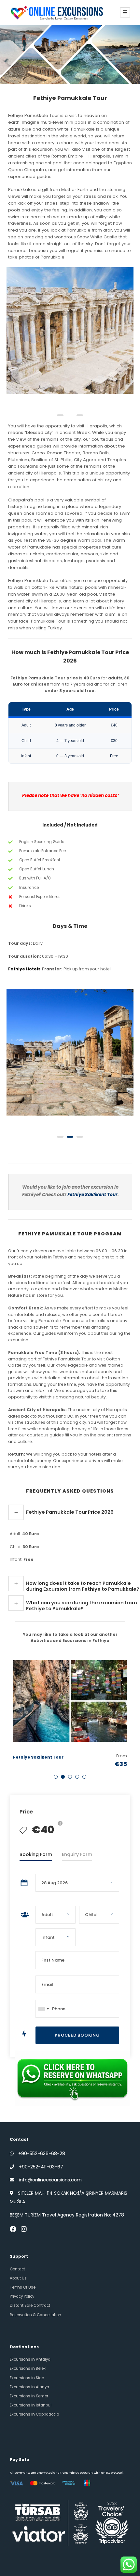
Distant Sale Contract (30, 2305)
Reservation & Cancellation (35, 2315)
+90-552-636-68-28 (42, 2153)
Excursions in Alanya (29, 2387)
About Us (18, 2278)
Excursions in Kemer (29, 2396)
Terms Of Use (23, 2287)
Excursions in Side (27, 2378)
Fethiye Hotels (24, 969)
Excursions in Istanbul (31, 2405)
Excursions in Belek (28, 2368)
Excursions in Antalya (30, 2359)
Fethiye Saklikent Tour (92, 1195)
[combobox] (43, 2009)
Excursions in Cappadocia (35, 2414)
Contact (17, 2269)
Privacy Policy (22, 2296)
